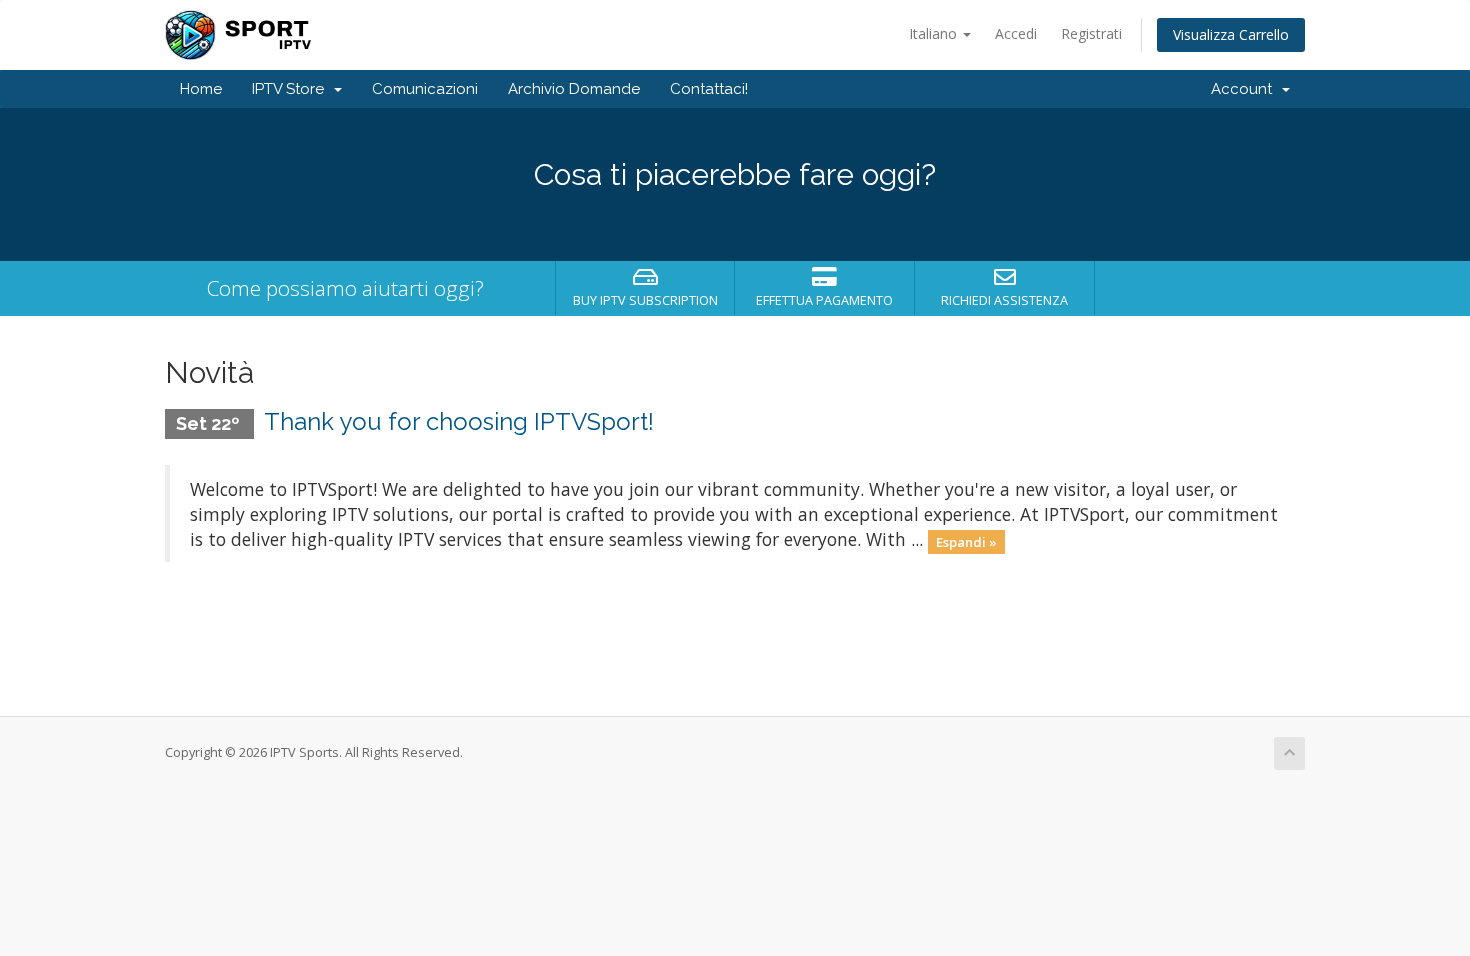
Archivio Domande (574, 89)
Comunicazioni (425, 89)
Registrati (1091, 33)
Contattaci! (709, 89)
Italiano (935, 33)
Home (201, 89)
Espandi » (966, 541)
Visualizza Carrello (1231, 34)
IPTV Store (292, 89)
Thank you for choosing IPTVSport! (459, 421)
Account (1245, 89)
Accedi (1016, 33)
